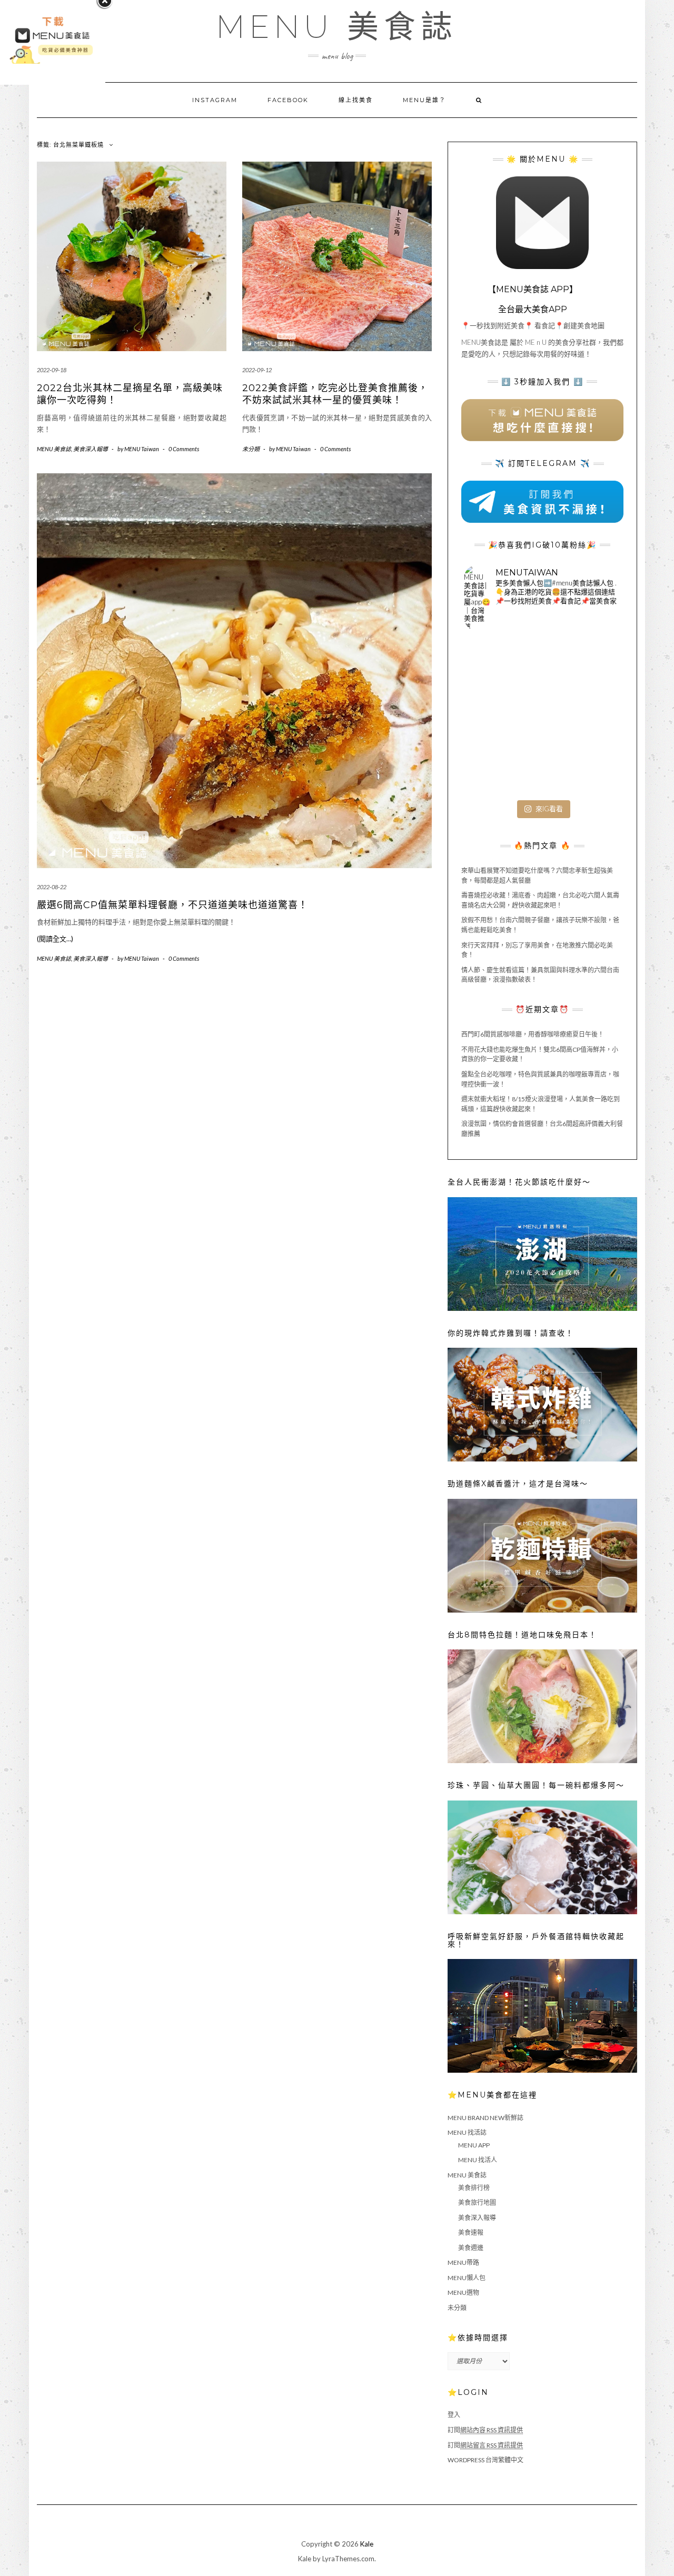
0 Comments (184, 449)
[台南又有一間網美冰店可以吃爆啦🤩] (595, 769)
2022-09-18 (52, 370)
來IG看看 (549, 809)
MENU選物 (463, 2292)
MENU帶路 (463, 2262)
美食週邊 (471, 2248)
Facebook (288, 100)
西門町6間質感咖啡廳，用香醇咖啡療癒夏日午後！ (533, 1034)
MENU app (474, 2145)
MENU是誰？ (424, 100)
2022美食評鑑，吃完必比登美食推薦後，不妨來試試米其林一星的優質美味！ (335, 394)
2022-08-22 (52, 887)
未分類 (251, 449)
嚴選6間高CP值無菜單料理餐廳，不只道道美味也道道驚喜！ (172, 905)
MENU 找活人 (478, 2160)
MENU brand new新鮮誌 (485, 2118)
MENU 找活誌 (467, 2132)
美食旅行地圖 (477, 2202)
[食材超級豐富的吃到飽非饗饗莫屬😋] (542, 665)
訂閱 (485, 2430)
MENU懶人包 (467, 2278)
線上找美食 (356, 100)
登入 (454, 2415)
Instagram (215, 100)
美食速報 (471, 2232)
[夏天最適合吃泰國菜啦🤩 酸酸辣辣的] (595, 717)
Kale (367, 2544)
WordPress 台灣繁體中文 (485, 2460)
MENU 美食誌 (337, 27)
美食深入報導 (91, 449)
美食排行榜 (474, 2188)
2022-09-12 (257, 370)
